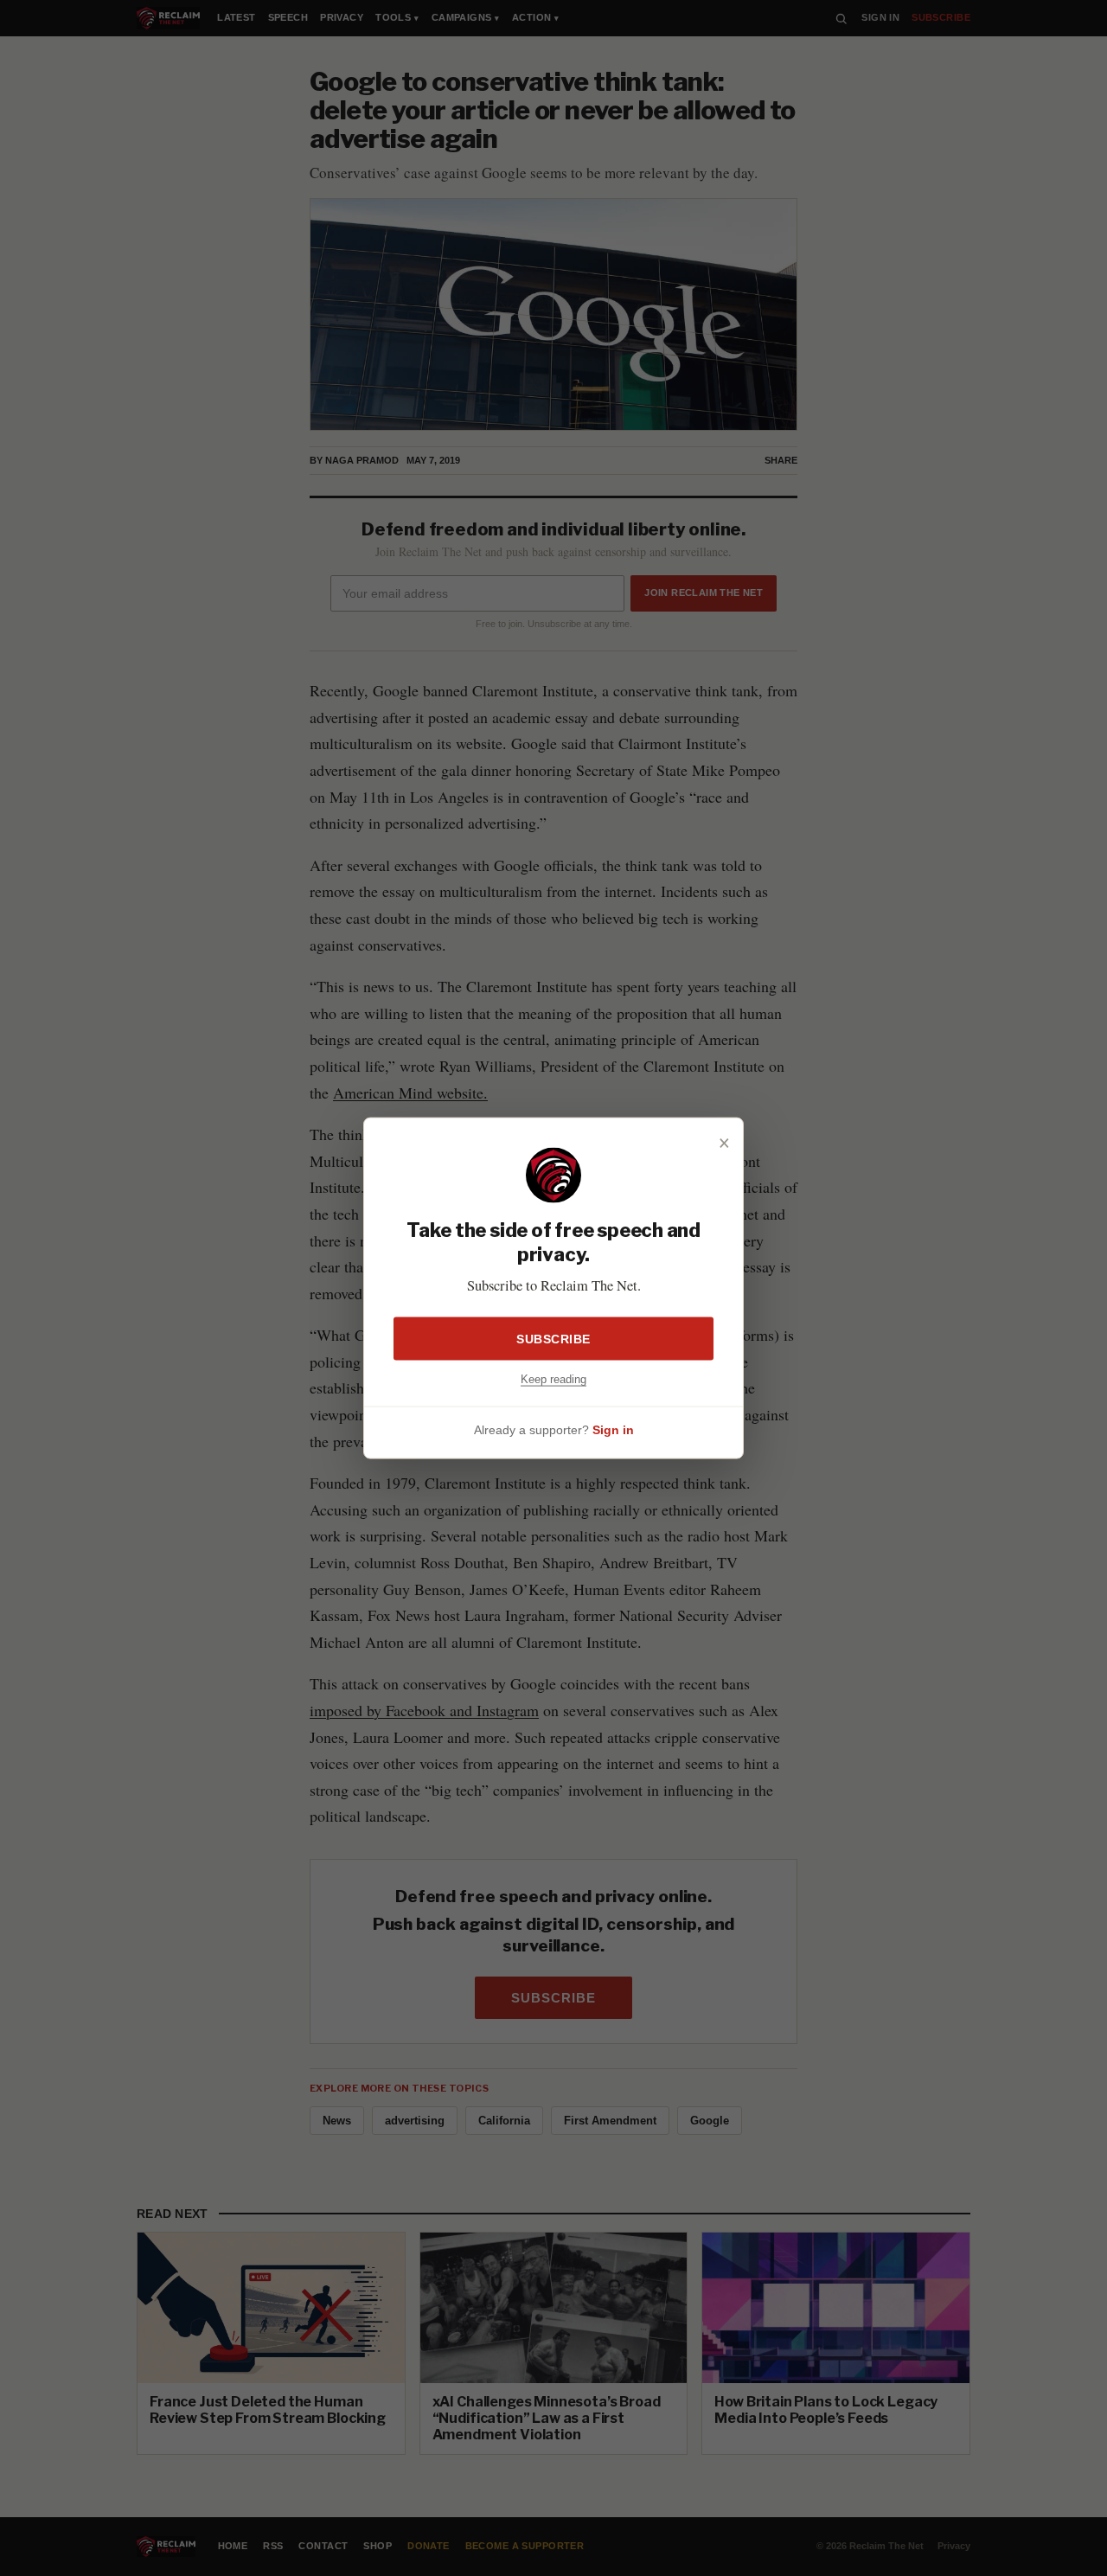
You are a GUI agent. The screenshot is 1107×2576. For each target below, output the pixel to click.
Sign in (613, 1429)
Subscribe (553, 1338)
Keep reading (553, 1378)
